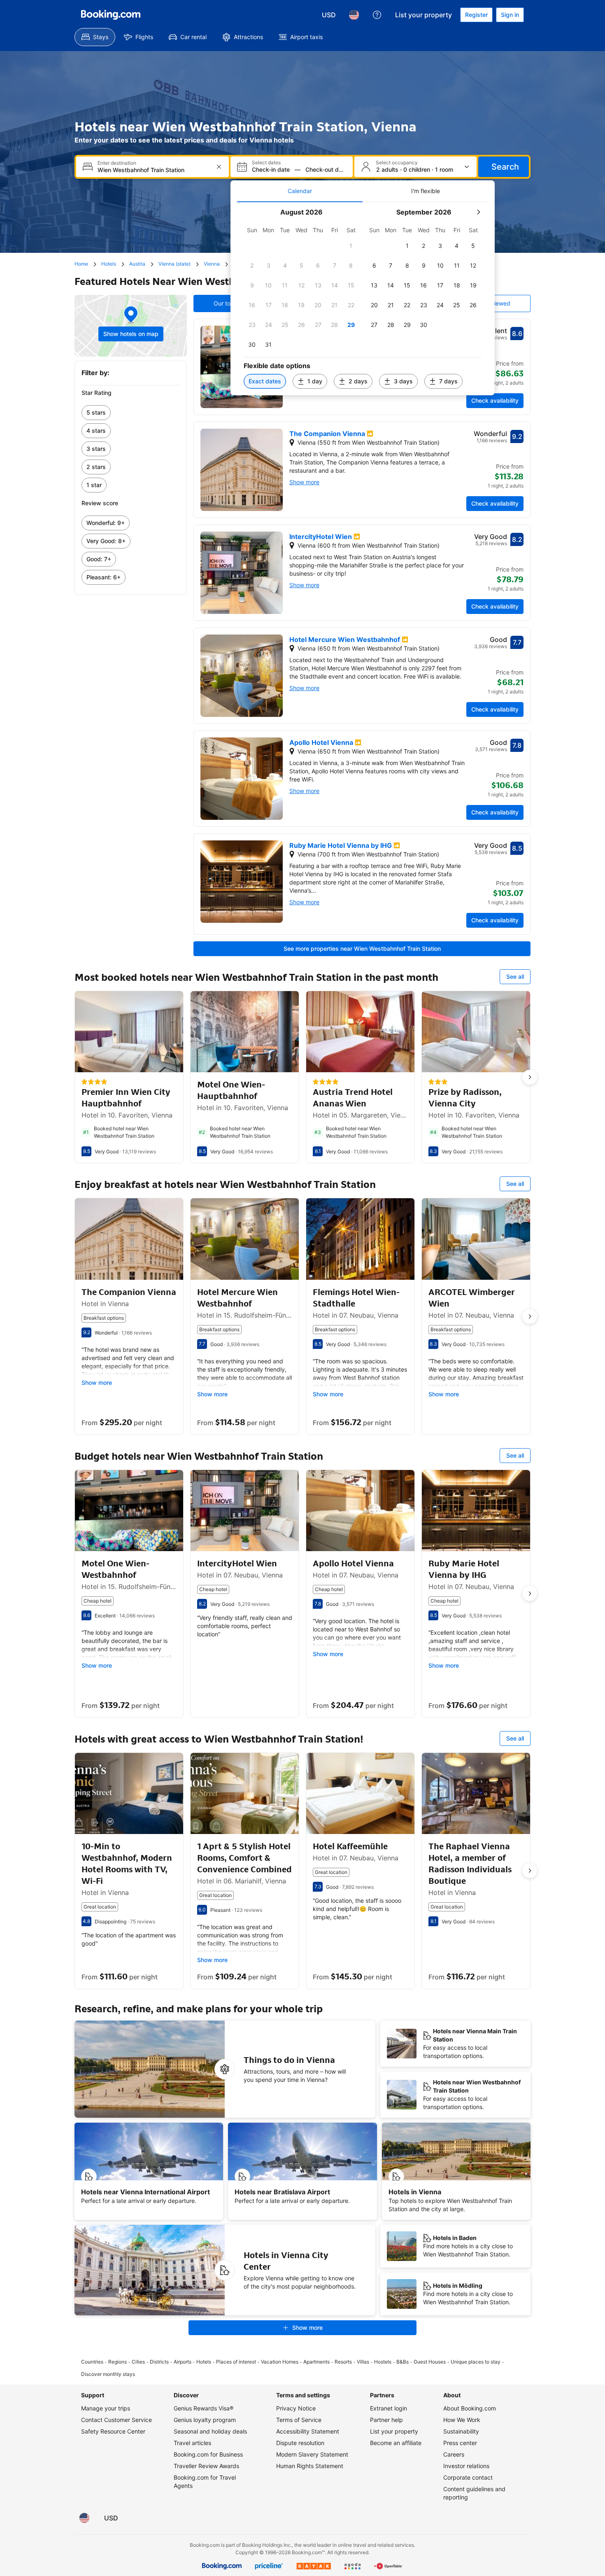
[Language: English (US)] (354, 15)
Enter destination (117, 163)
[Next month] (478, 212)
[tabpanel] (363, 299)
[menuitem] (95, 37)
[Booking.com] (111, 15)
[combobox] (153, 170)
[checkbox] (351, 246)
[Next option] (530, 1077)
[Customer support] (377, 15)
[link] (131, 413)
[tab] (300, 191)
